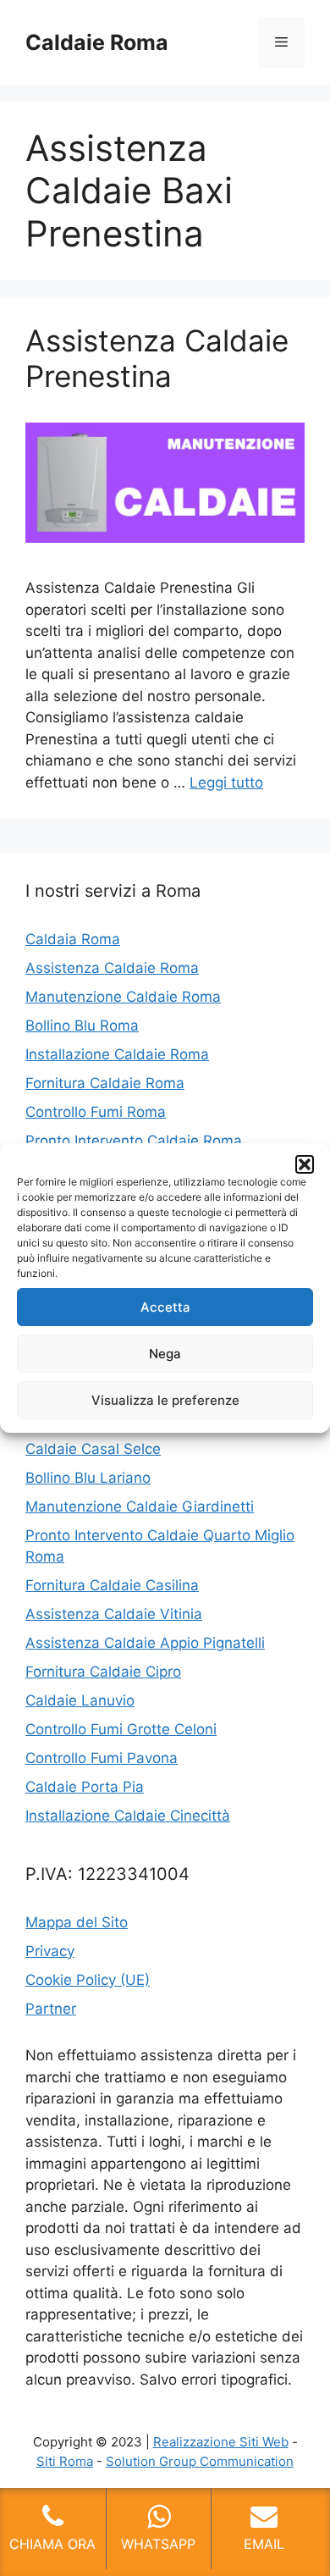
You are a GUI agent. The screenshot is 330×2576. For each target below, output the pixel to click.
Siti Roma (65, 2461)
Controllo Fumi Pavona (102, 1758)
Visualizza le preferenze (165, 1400)
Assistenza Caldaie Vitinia (114, 1614)
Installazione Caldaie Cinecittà (128, 1816)
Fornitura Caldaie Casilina (112, 1585)
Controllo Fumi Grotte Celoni (121, 1729)
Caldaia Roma (73, 939)
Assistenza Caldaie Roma (112, 968)
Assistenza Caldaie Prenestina (157, 358)
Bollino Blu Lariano (88, 1478)
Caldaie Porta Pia (85, 1787)
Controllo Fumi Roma (96, 1112)
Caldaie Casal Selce (93, 1449)
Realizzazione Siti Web (221, 2442)
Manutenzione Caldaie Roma (123, 997)
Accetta (165, 1307)
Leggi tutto (226, 782)
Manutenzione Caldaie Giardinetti (140, 1506)
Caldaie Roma (97, 42)
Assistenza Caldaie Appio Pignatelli (145, 1643)
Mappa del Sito (77, 1922)
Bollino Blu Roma (82, 1025)
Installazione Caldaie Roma (117, 1054)
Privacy (50, 1951)
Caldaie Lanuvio (80, 1700)
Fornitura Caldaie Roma (105, 1083)
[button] (305, 1164)
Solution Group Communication (200, 2461)
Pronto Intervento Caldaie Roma (134, 1141)
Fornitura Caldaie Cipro (103, 1672)
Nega (165, 1354)
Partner (51, 2009)
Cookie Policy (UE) (88, 1980)
